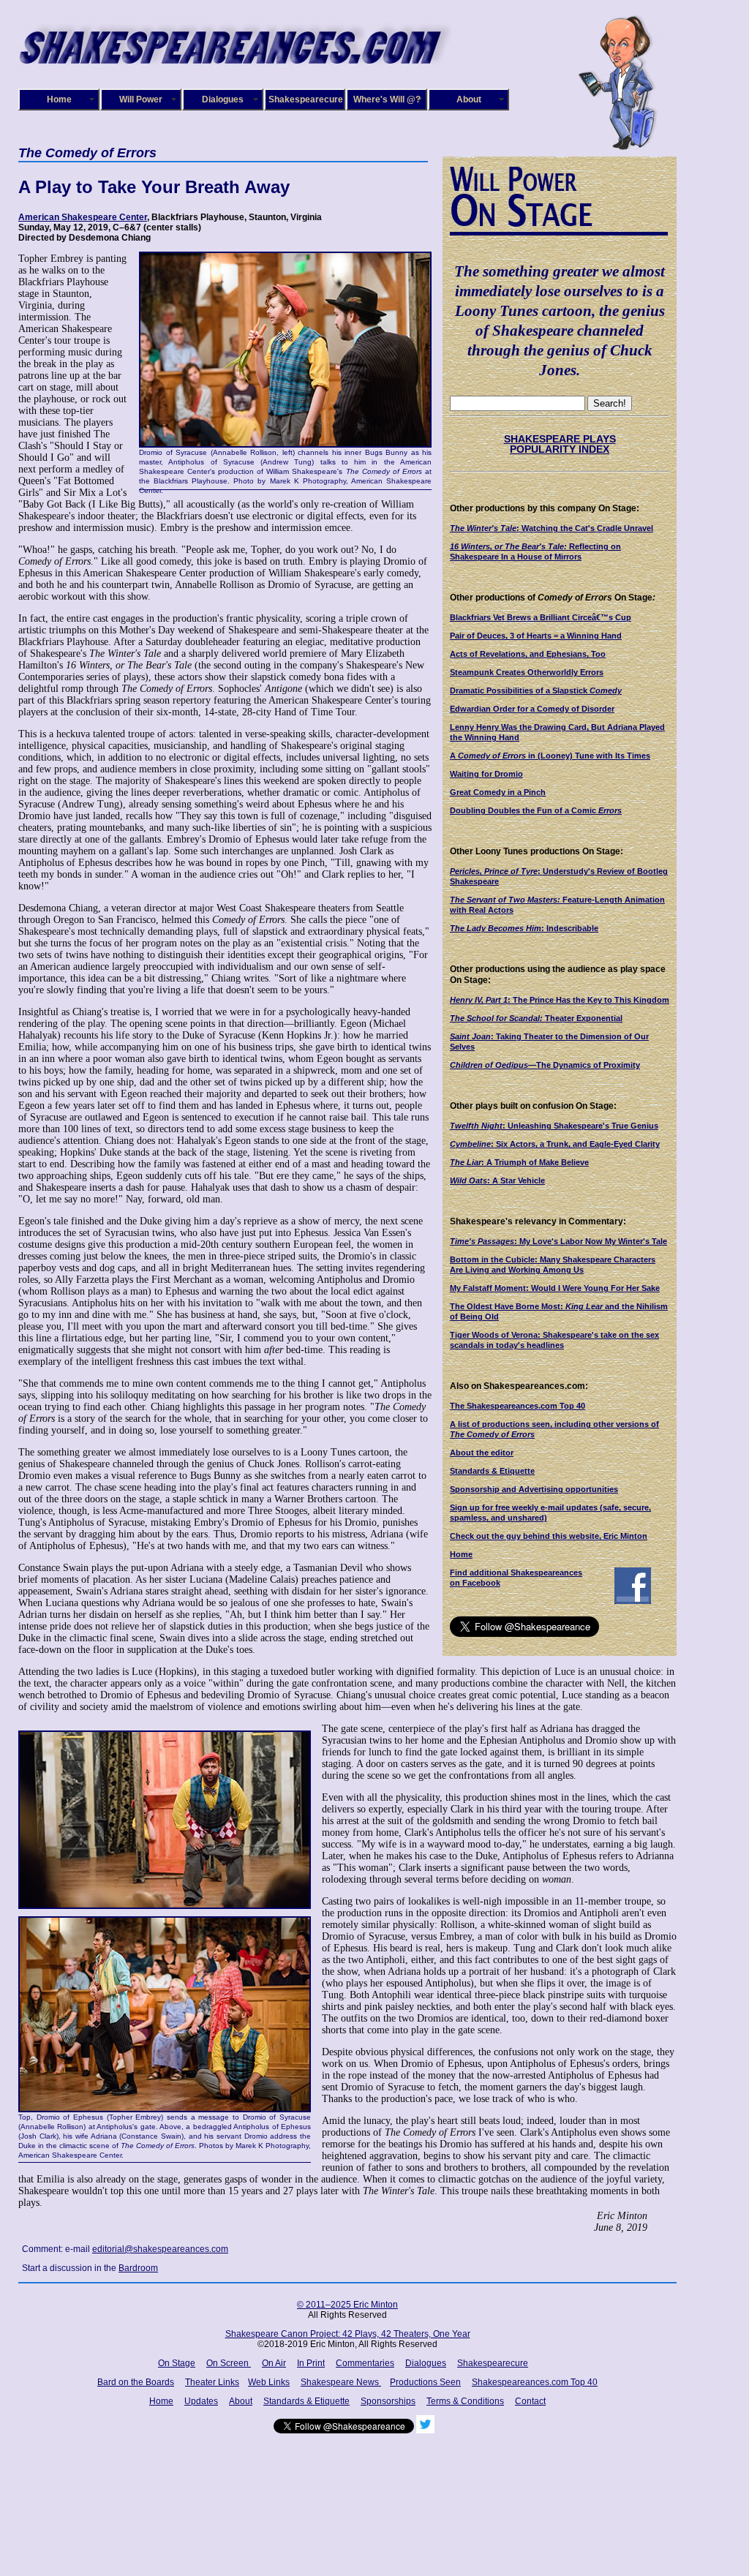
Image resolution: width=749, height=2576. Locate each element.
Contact (530, 2401)
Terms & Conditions (465, 2401)
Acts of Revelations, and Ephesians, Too (528, 654)
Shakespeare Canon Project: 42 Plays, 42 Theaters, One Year (348, 2334)
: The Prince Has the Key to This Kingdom (560, 1000)
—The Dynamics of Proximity (545, 1065)
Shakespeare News (341, 2382)
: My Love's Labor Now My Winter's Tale (558, 1241)
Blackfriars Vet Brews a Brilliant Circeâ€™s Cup (541, 617)
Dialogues (223, 99)
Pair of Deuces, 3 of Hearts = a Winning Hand (536, 636)
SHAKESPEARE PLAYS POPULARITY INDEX (560, 444)
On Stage (177, 2363)
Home (59, 99)
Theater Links (212, 2382)
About (469, 99)
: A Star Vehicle (497, 1180)
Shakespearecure (306, 99)
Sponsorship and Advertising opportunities (534, 1489)
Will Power (141, 99)
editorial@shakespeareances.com (160, 2249)
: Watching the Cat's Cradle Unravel (552, 528)
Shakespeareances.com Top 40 (535, 2382)
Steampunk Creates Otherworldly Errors (527, 672)
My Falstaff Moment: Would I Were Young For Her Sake (555, 1288)
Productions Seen (425, 2382)
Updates (201, 2401)
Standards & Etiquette (492, 1471)
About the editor (482, 1453)
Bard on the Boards (136, 2382)
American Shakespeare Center (83, 217)
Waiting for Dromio (486, 774)
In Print (311, 2363)
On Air (274, 2363)
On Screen (229, 2363)
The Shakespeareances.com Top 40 (517, 1406)
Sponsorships (388, 2401)
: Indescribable (524, 928)
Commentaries (365, 2363)
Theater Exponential (536, 1018)
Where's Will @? (387, 99)
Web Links (269, 2382)
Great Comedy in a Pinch (498, 792)
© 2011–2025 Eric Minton (347, 2305)
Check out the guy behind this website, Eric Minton (549, 1536)
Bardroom (138, 2268)
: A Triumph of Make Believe (519, 1162)
